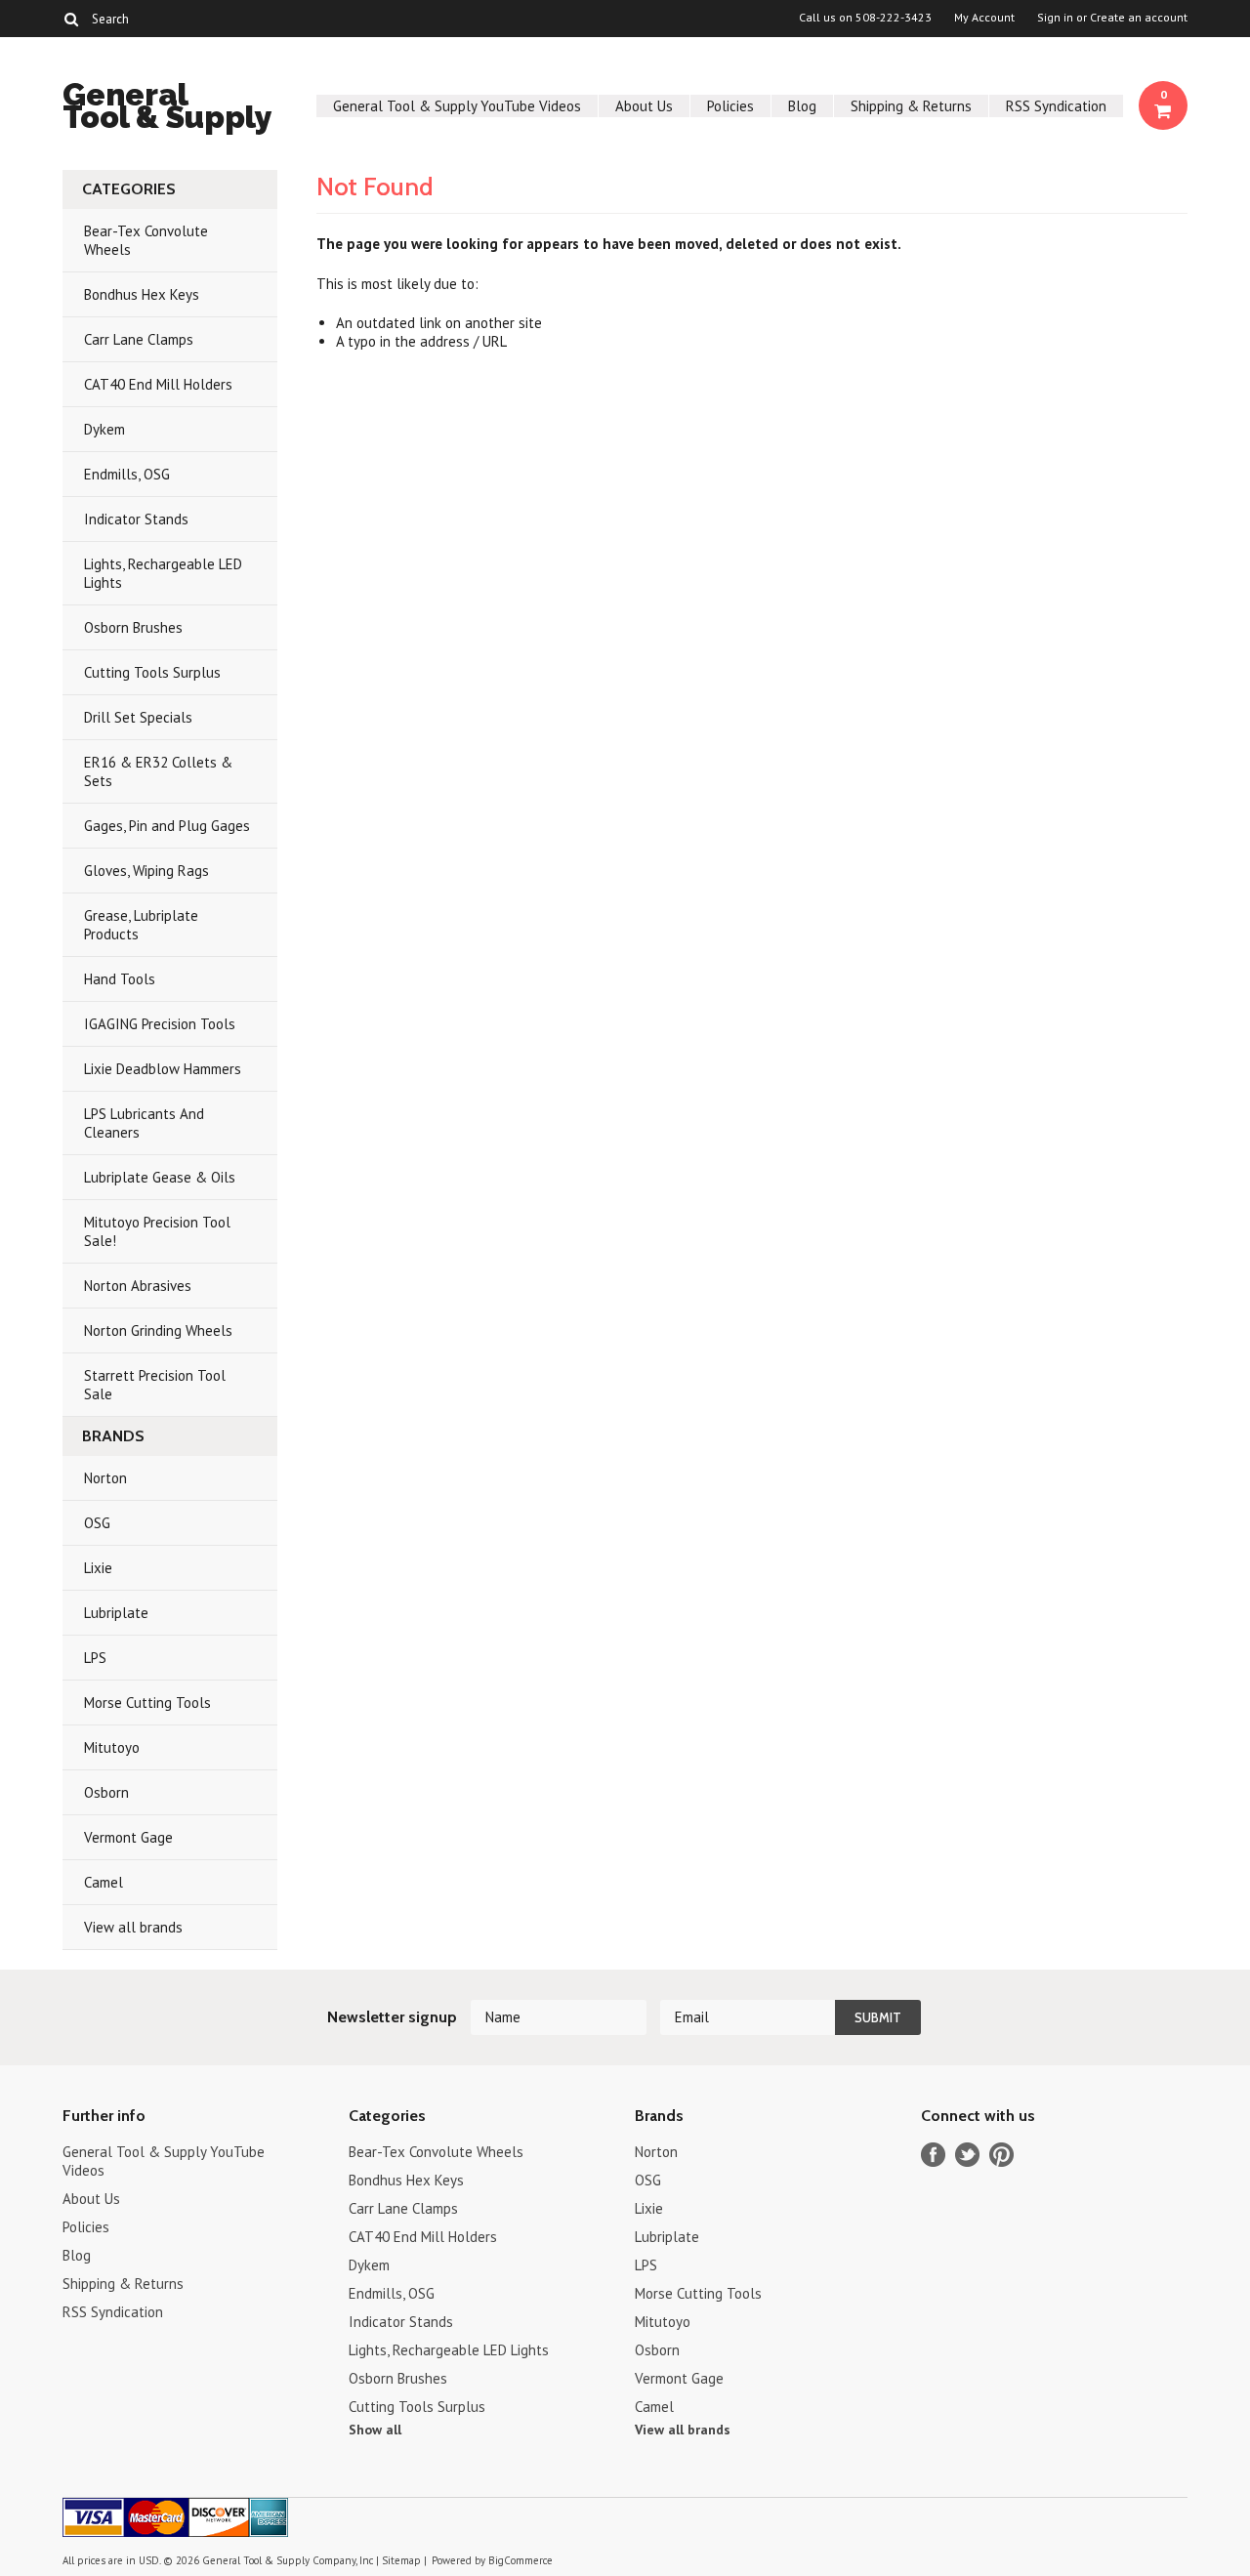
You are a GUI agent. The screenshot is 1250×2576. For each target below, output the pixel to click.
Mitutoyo (112, 1747)
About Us (644, 106)
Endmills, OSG (127, 474)
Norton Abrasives (138, 1286)
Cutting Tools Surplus (152, 672)
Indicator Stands (136, 519)
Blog (802, 106)
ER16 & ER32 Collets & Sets (158, 771)
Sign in (1055, 18)
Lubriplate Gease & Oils (160, 1177)
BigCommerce (521, 2560)
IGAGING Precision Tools (160, 1024)
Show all (375, 2430)
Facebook (933, 2155)
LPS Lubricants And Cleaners (144, 1123)
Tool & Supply (167, 109)
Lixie (98, 1568)
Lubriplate (116, 1613)
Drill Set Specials (138, 717)
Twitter (967, 2155)
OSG (97, 1523)
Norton (105, 1478)
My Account (984, 18)
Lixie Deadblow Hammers (163, 1069)
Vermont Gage (128, 1837)
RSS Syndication (1056, 106)
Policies (730, 106)
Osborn (106, 1792)
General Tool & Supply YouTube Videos (457, 106)
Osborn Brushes (133, 627)
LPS (95, 1658)
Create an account (1139, 18)
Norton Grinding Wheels (158, 1330)
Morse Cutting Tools (147, 1703)
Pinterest (1001, 2155)
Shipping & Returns (911, 106)
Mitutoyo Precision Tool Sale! (157, 1231)
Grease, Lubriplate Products (141, 925)
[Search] (71, 19)
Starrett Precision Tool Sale (155, 1385)
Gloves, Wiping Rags (146, 871)
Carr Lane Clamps (139, 339)
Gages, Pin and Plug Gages (167, 826)
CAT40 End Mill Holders (158, 384)
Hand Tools (120, 979)
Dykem (104, 429)
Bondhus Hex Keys (142, 294)
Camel (104, 1882)
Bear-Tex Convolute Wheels (146, 240)
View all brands (133, 1927)
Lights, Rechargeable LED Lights (163, 573)
